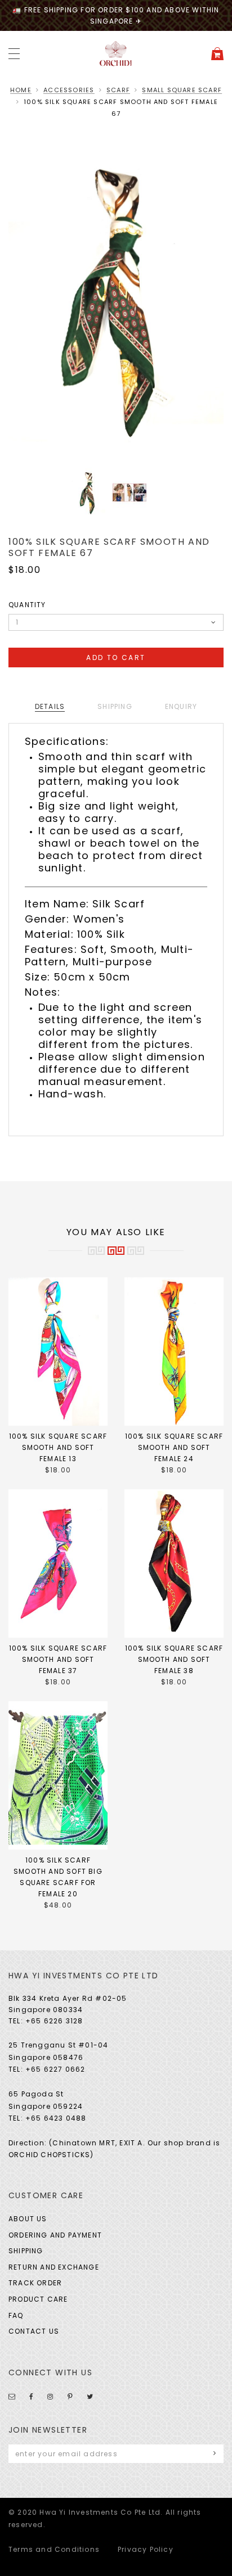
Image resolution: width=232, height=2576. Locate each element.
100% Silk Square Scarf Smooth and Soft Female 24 (174, 1447)
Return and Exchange (54, 2267)
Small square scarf (182, 90)
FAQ (16, 2315)
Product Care (38, 2299)
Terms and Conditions (54, 2549)
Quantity (27, 605)
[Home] (116, 53)
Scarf (118, 90)
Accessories (69, 90)
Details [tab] (50, 706)
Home (21, 90)
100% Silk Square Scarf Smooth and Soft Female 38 (174, 1659)
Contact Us (34, 2331)
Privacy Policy (146, 2549)
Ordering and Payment (55, 2235)
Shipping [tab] (115, 706)
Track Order (35, 2283)
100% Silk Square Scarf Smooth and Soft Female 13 (58, 1447)
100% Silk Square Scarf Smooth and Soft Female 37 (58, 1659)
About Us (28, 2219)
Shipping (26, 2251)
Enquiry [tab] (181, 706)
